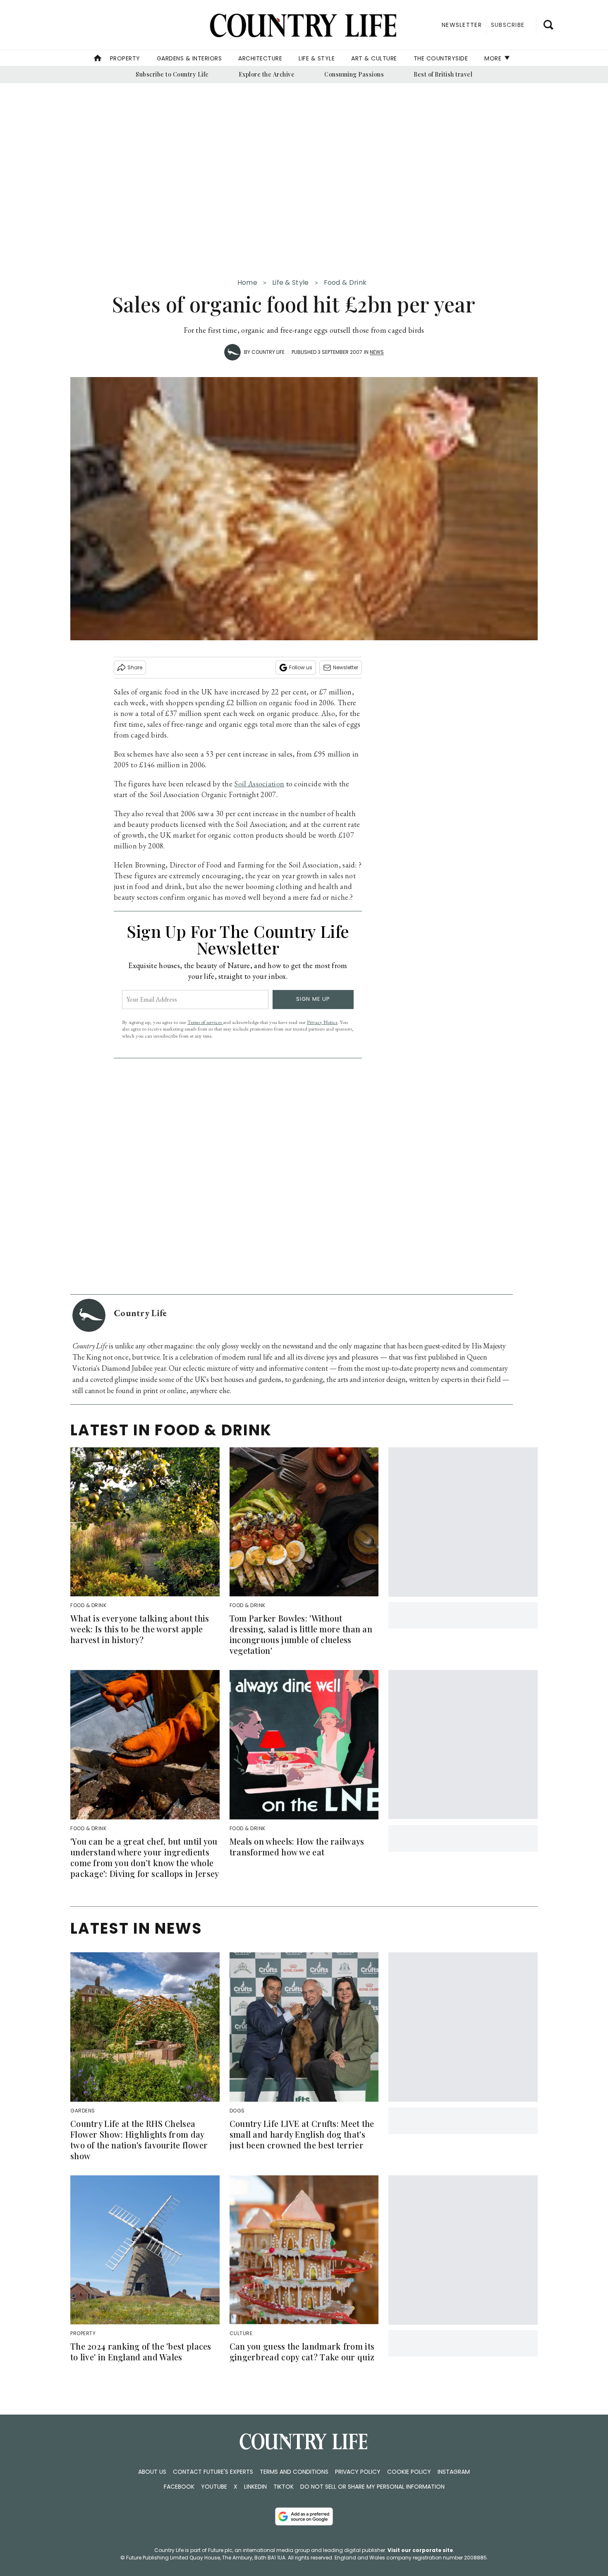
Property (125, 58)
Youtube (214, 2487)
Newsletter (346, 667)
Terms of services (205, 1022)
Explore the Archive (267, 74)
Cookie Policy (409, 2472)
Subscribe (508, 25)
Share (135, 667)
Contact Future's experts (213, 2472)
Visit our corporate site (420, 2550)
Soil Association (259, 784)
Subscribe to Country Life (172, 74)
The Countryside (441, 58)
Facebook (179, 2487)
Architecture (260, 58)
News (377, 352)
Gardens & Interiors (189, 58)
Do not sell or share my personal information (372, 2487)
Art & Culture (374, 58)
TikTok (284, 2487)
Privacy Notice (322, 1022)
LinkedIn (255, 2487)
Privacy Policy (358, 2472)
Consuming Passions (354, 74)
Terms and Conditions (294, 2472)
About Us (152, 2472)
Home (247, 282)
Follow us (301, 667)
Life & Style (317, 58)
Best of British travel (443, 74)
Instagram (454, 2472)
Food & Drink (345, 282)
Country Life (268, 352)
